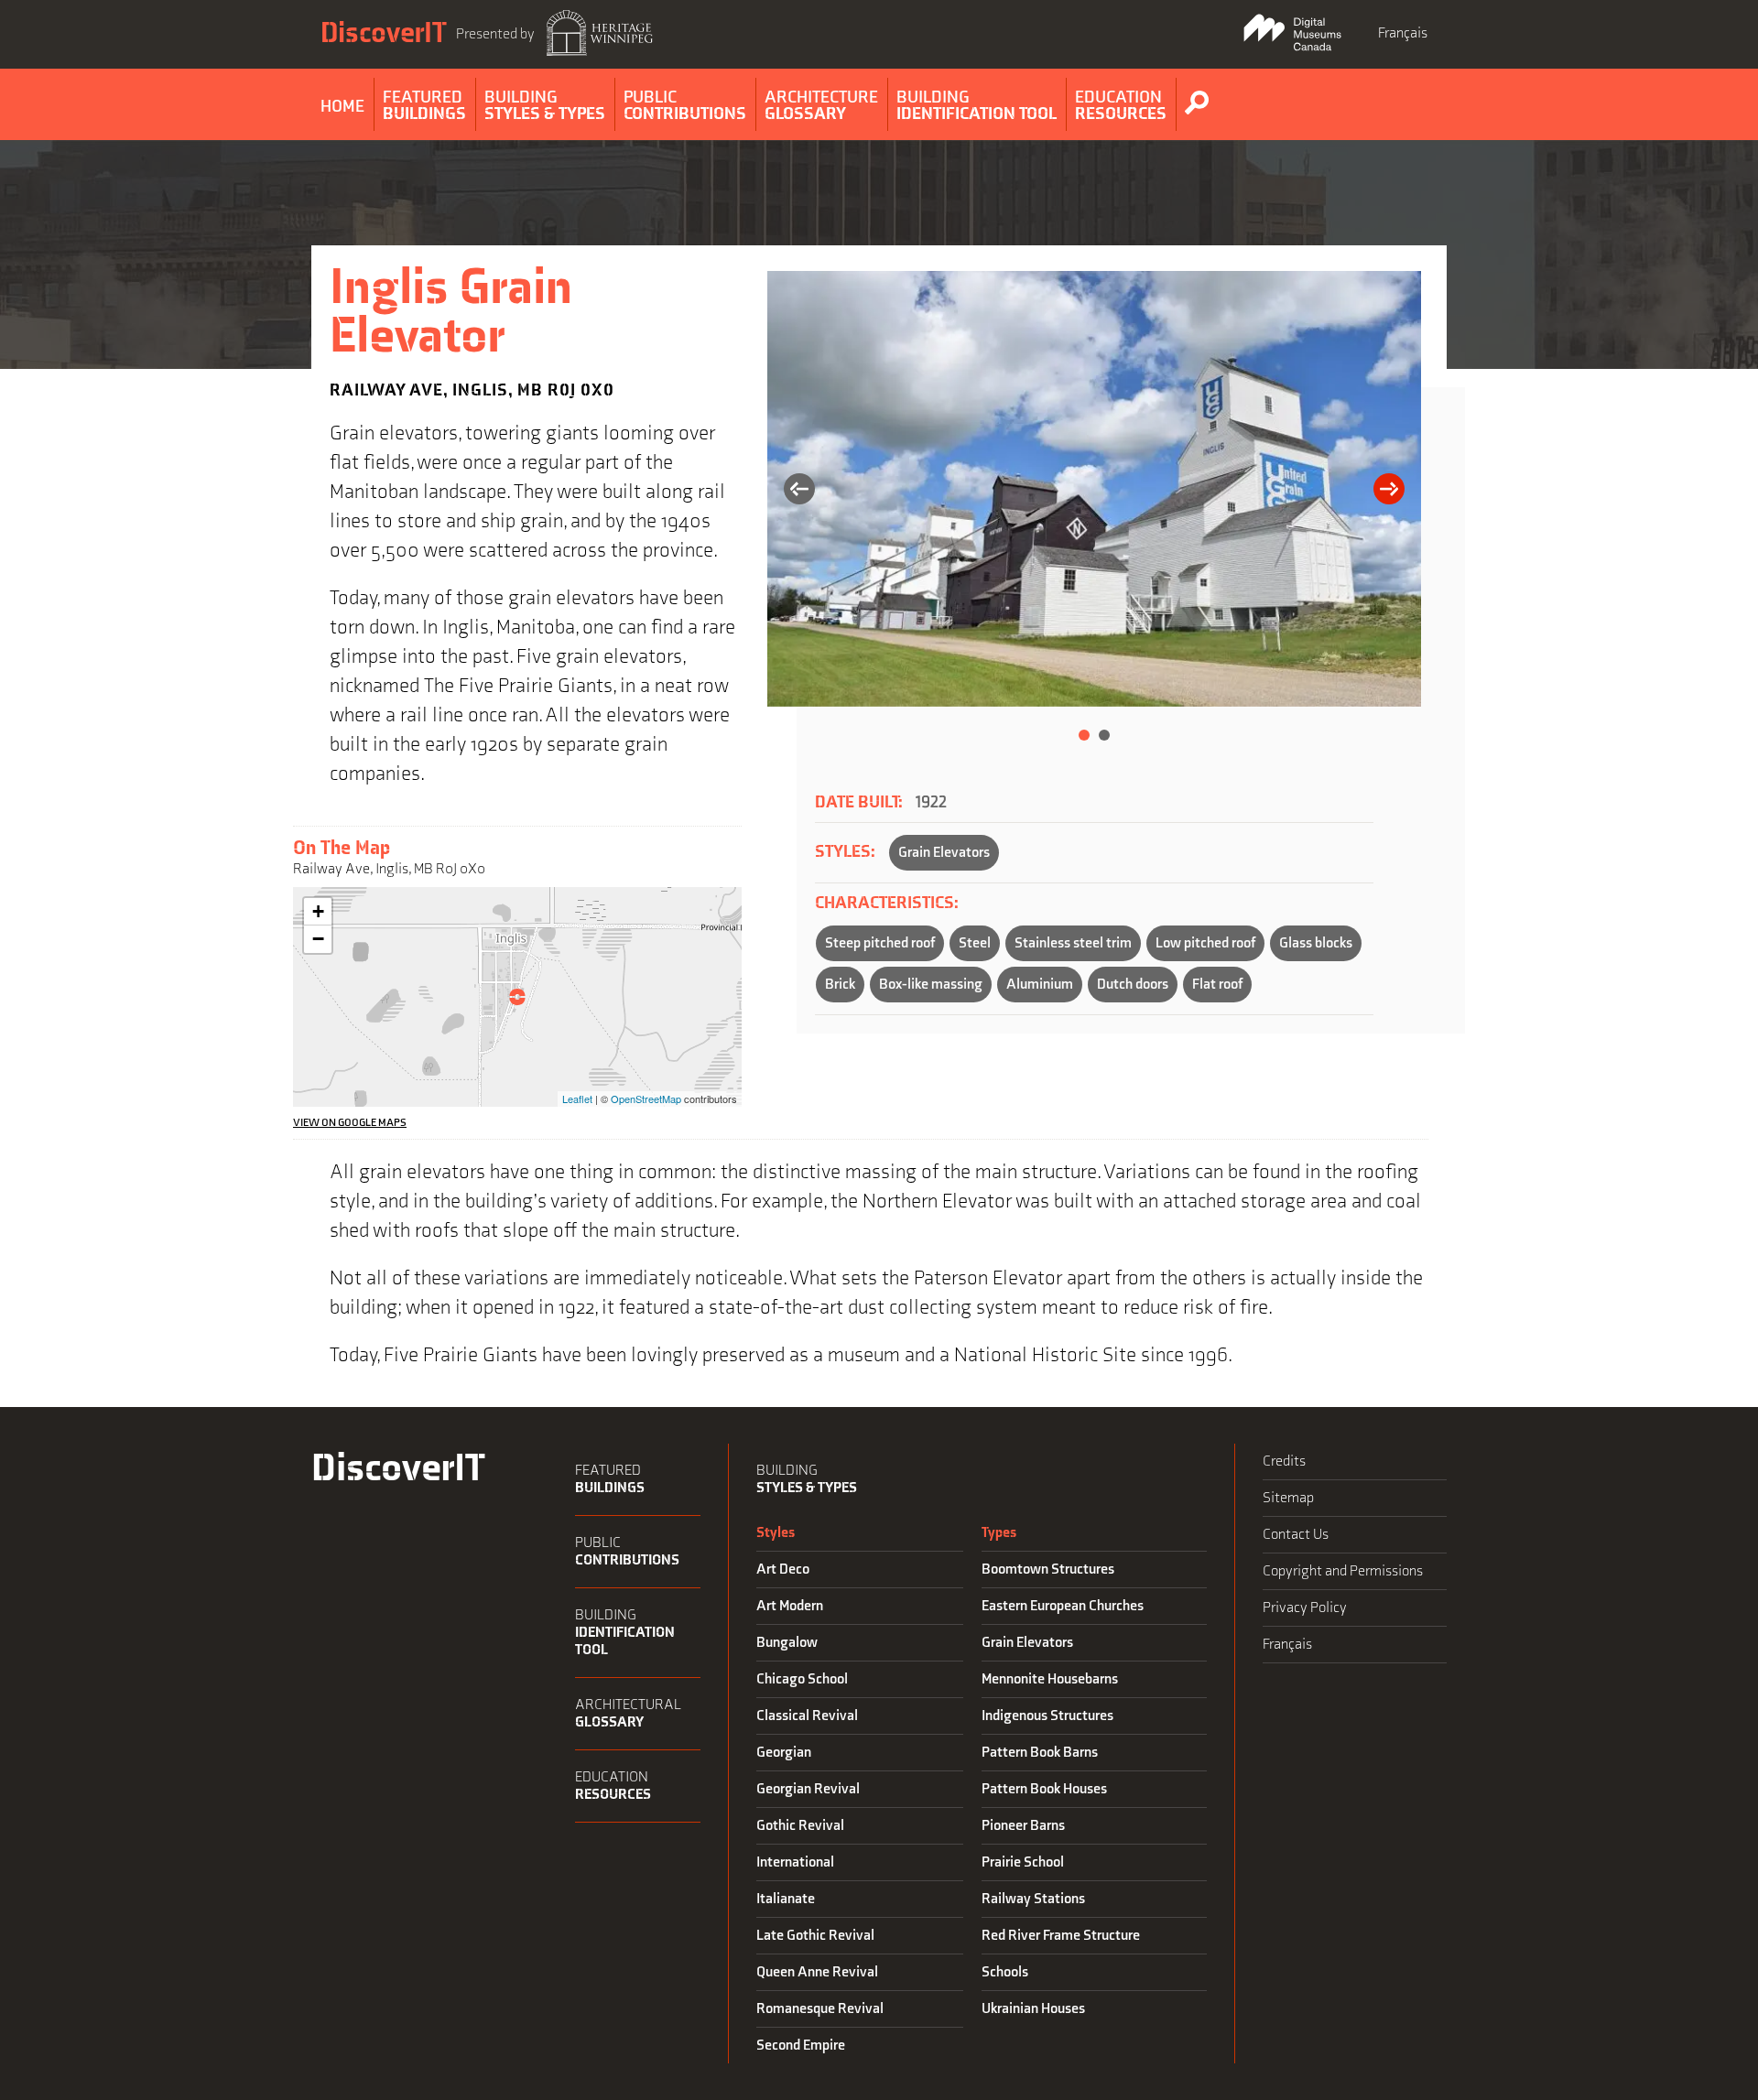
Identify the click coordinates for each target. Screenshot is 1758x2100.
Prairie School (1023, 1862)
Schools (1005, 1972)
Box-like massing (931, 985)
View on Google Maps (350, 1123)
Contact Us (1296, 1535)
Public (627, 1552)
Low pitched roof (1205, 943)
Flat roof (1217, 985)
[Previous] (799, 491)
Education (613, 1786)
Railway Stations (1033, 1899)
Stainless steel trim (1073, 943)
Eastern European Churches (1063, 1606)
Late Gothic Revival (815, 1936)
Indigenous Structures (1047, 1716)
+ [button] (318, 911)
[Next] (1389, 491)
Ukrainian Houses (1033, 2009)
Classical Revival (807, 1716)
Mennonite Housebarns (1050, 1679)
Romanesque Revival (820, 2009)
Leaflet (577, 1099)
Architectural (628, 1714)
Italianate (786, 1899)
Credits (1284, 1461)
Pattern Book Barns (1040, 1753)
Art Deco (783, 1570)
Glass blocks (1316, 943)
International (795, 1862)
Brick (840, 985)
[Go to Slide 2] (1104, 735)
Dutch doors (1133, 985)
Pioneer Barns (1023, 1826)
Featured (610, 1479)
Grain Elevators (944, 853)
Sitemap (1288, 1498)
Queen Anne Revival (817, 1972)
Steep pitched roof (880, 943)
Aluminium (1040, 985)
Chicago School (802, 1679)
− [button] (318, 939)
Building (625, 1633)
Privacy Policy (1305, 1608)
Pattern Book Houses (1044, 1789)
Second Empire (801, 2046)
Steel (975, 943)
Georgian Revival (808, 1789)
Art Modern (790, 1606)
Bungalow (787, 1643)
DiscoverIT (384, 33)
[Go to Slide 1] (1084, 735)
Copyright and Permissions (1343, 1571)
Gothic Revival (800, 1826)
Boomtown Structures (1048, 1570)
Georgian (784, 1753)
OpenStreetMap (646, 1099)
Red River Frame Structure (1061, 1936)
